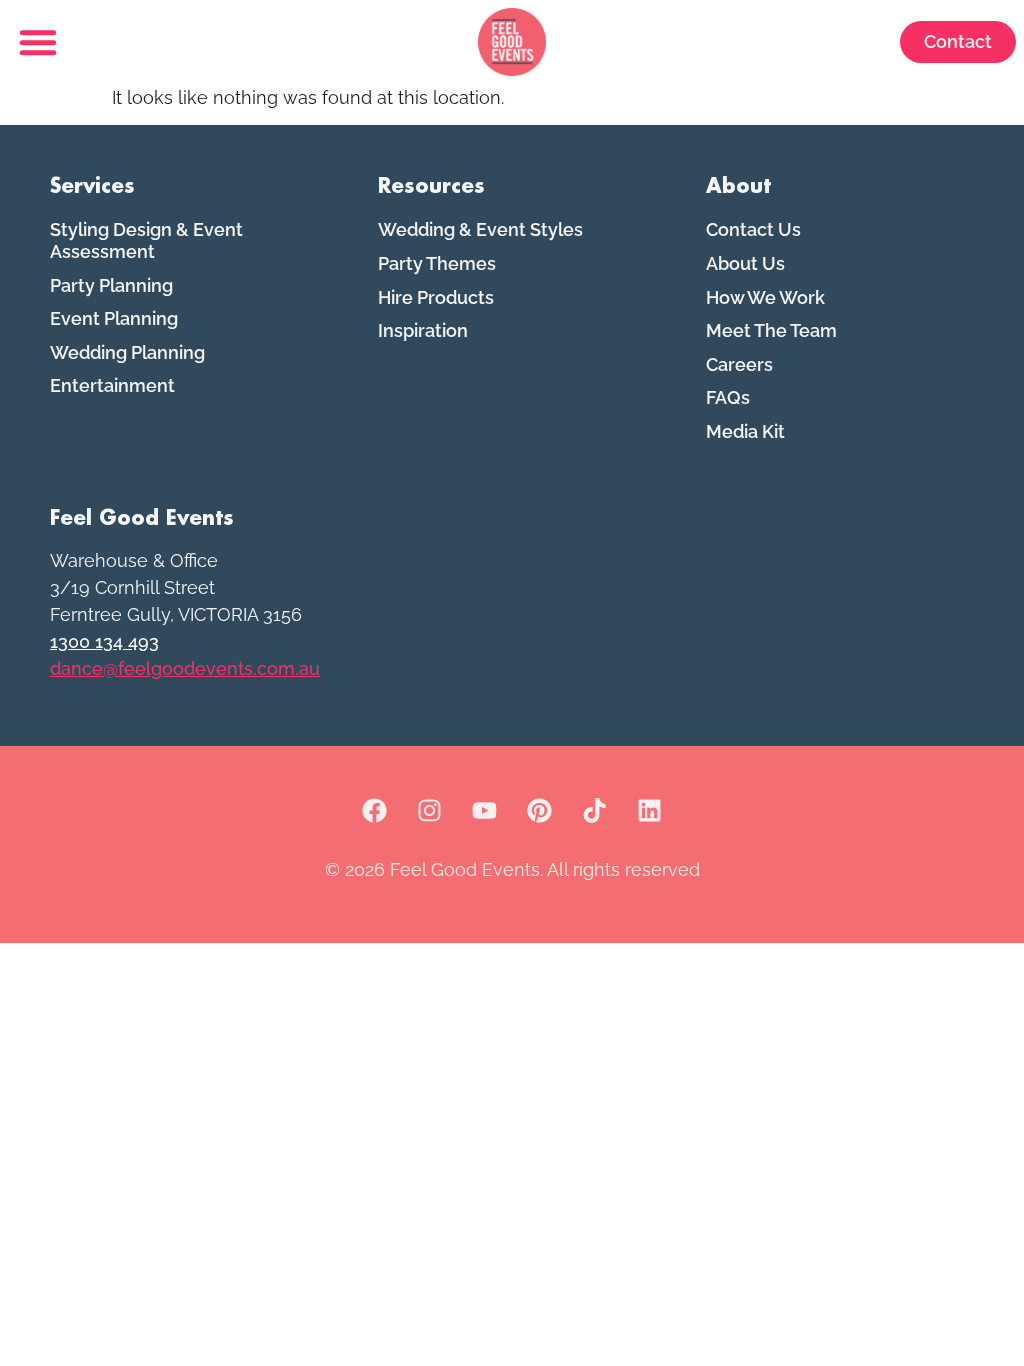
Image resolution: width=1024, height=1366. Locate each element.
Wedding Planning (127, 352)
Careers (739, 364)
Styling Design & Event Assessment (146, 240)
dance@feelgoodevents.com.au (185, 668)
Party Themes (437, 263)
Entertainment (112, 385)
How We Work (765, 297)
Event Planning (114, 318)
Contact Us (753, 229)
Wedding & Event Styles (480, 229)
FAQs (728, 397)
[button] (38, 42)
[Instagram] (430, 811)
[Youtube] (485, 811)
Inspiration (423, 330)
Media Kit (745, 431)
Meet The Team (771, 330)
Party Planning (111, 285)
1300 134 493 (104, 641)
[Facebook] (375, 811)
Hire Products (436, 297)
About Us (745, 263)
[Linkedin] (650, 811)
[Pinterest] (540, 811)
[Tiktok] (595, 811)
